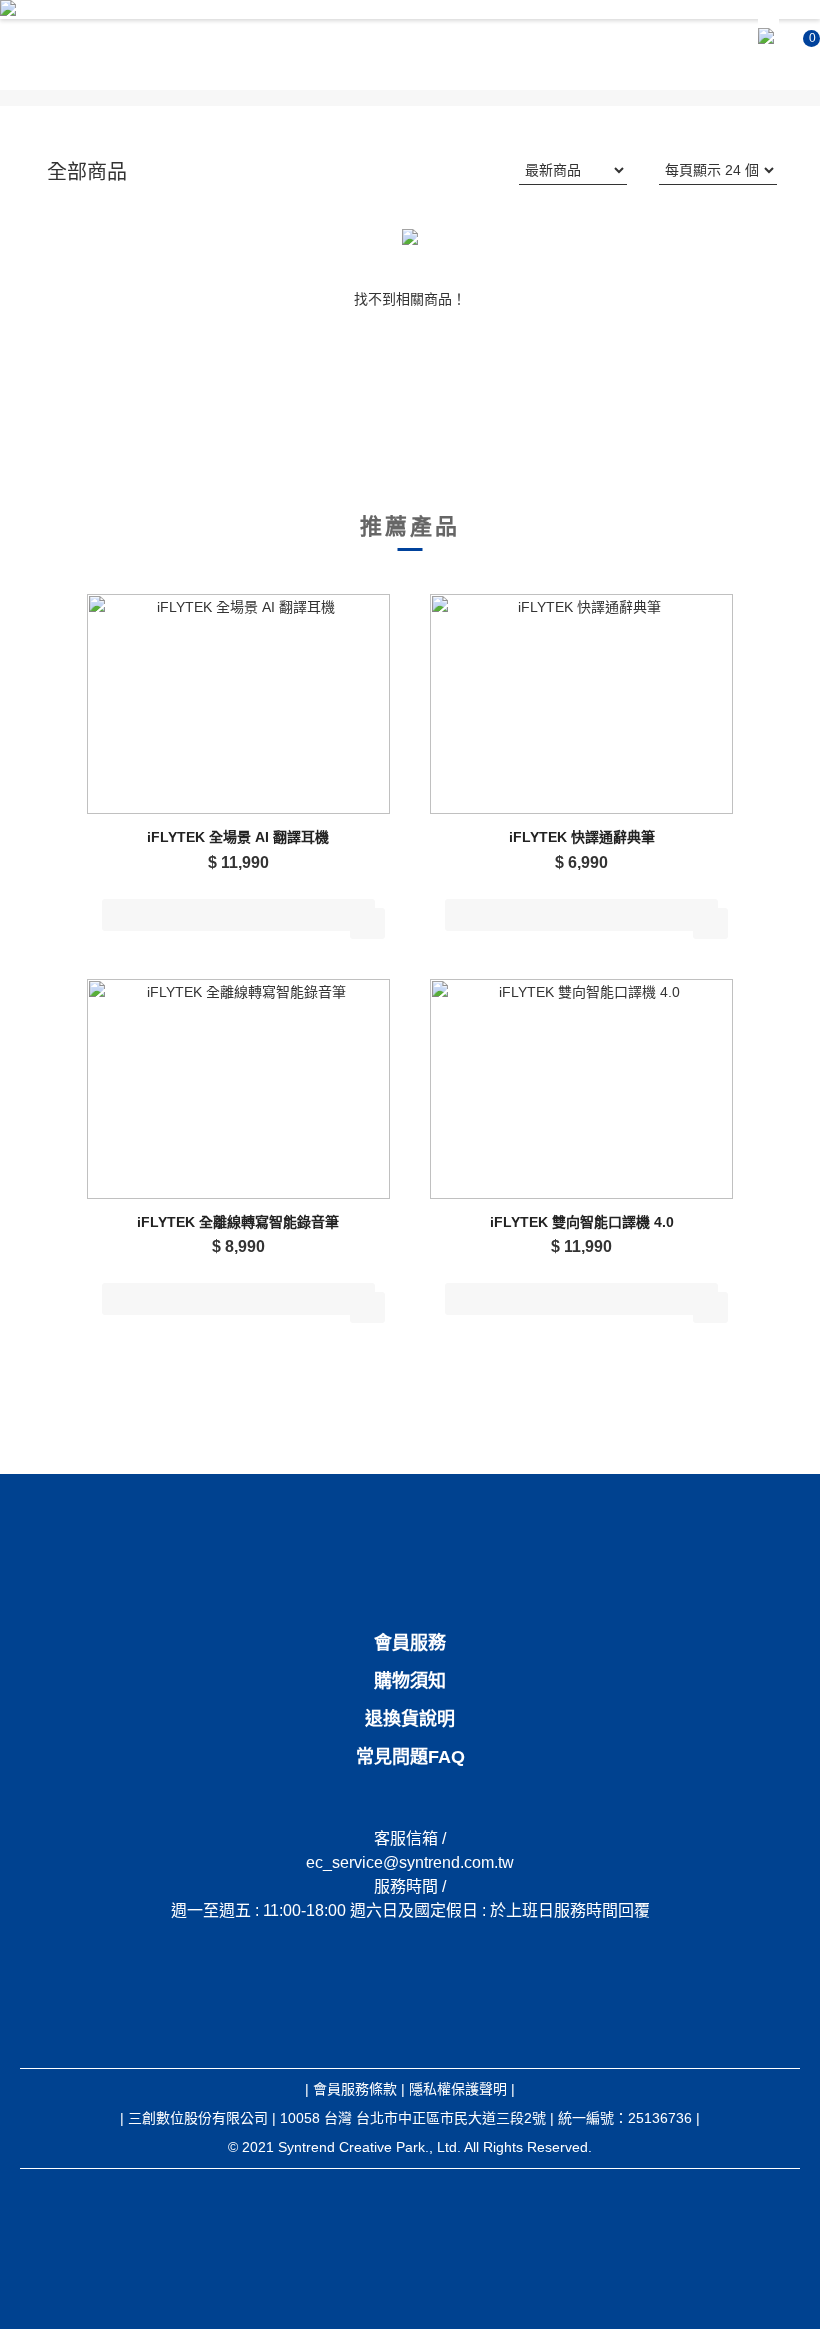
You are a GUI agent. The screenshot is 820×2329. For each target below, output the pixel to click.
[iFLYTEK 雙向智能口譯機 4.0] (581, 1089)
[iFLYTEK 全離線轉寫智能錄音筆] (238, 1089)
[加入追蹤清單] (367, 923)
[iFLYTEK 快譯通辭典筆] (581, 704)
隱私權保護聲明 (458, 2089)
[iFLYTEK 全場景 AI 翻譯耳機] (238, 704)
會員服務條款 (355, 2089)
